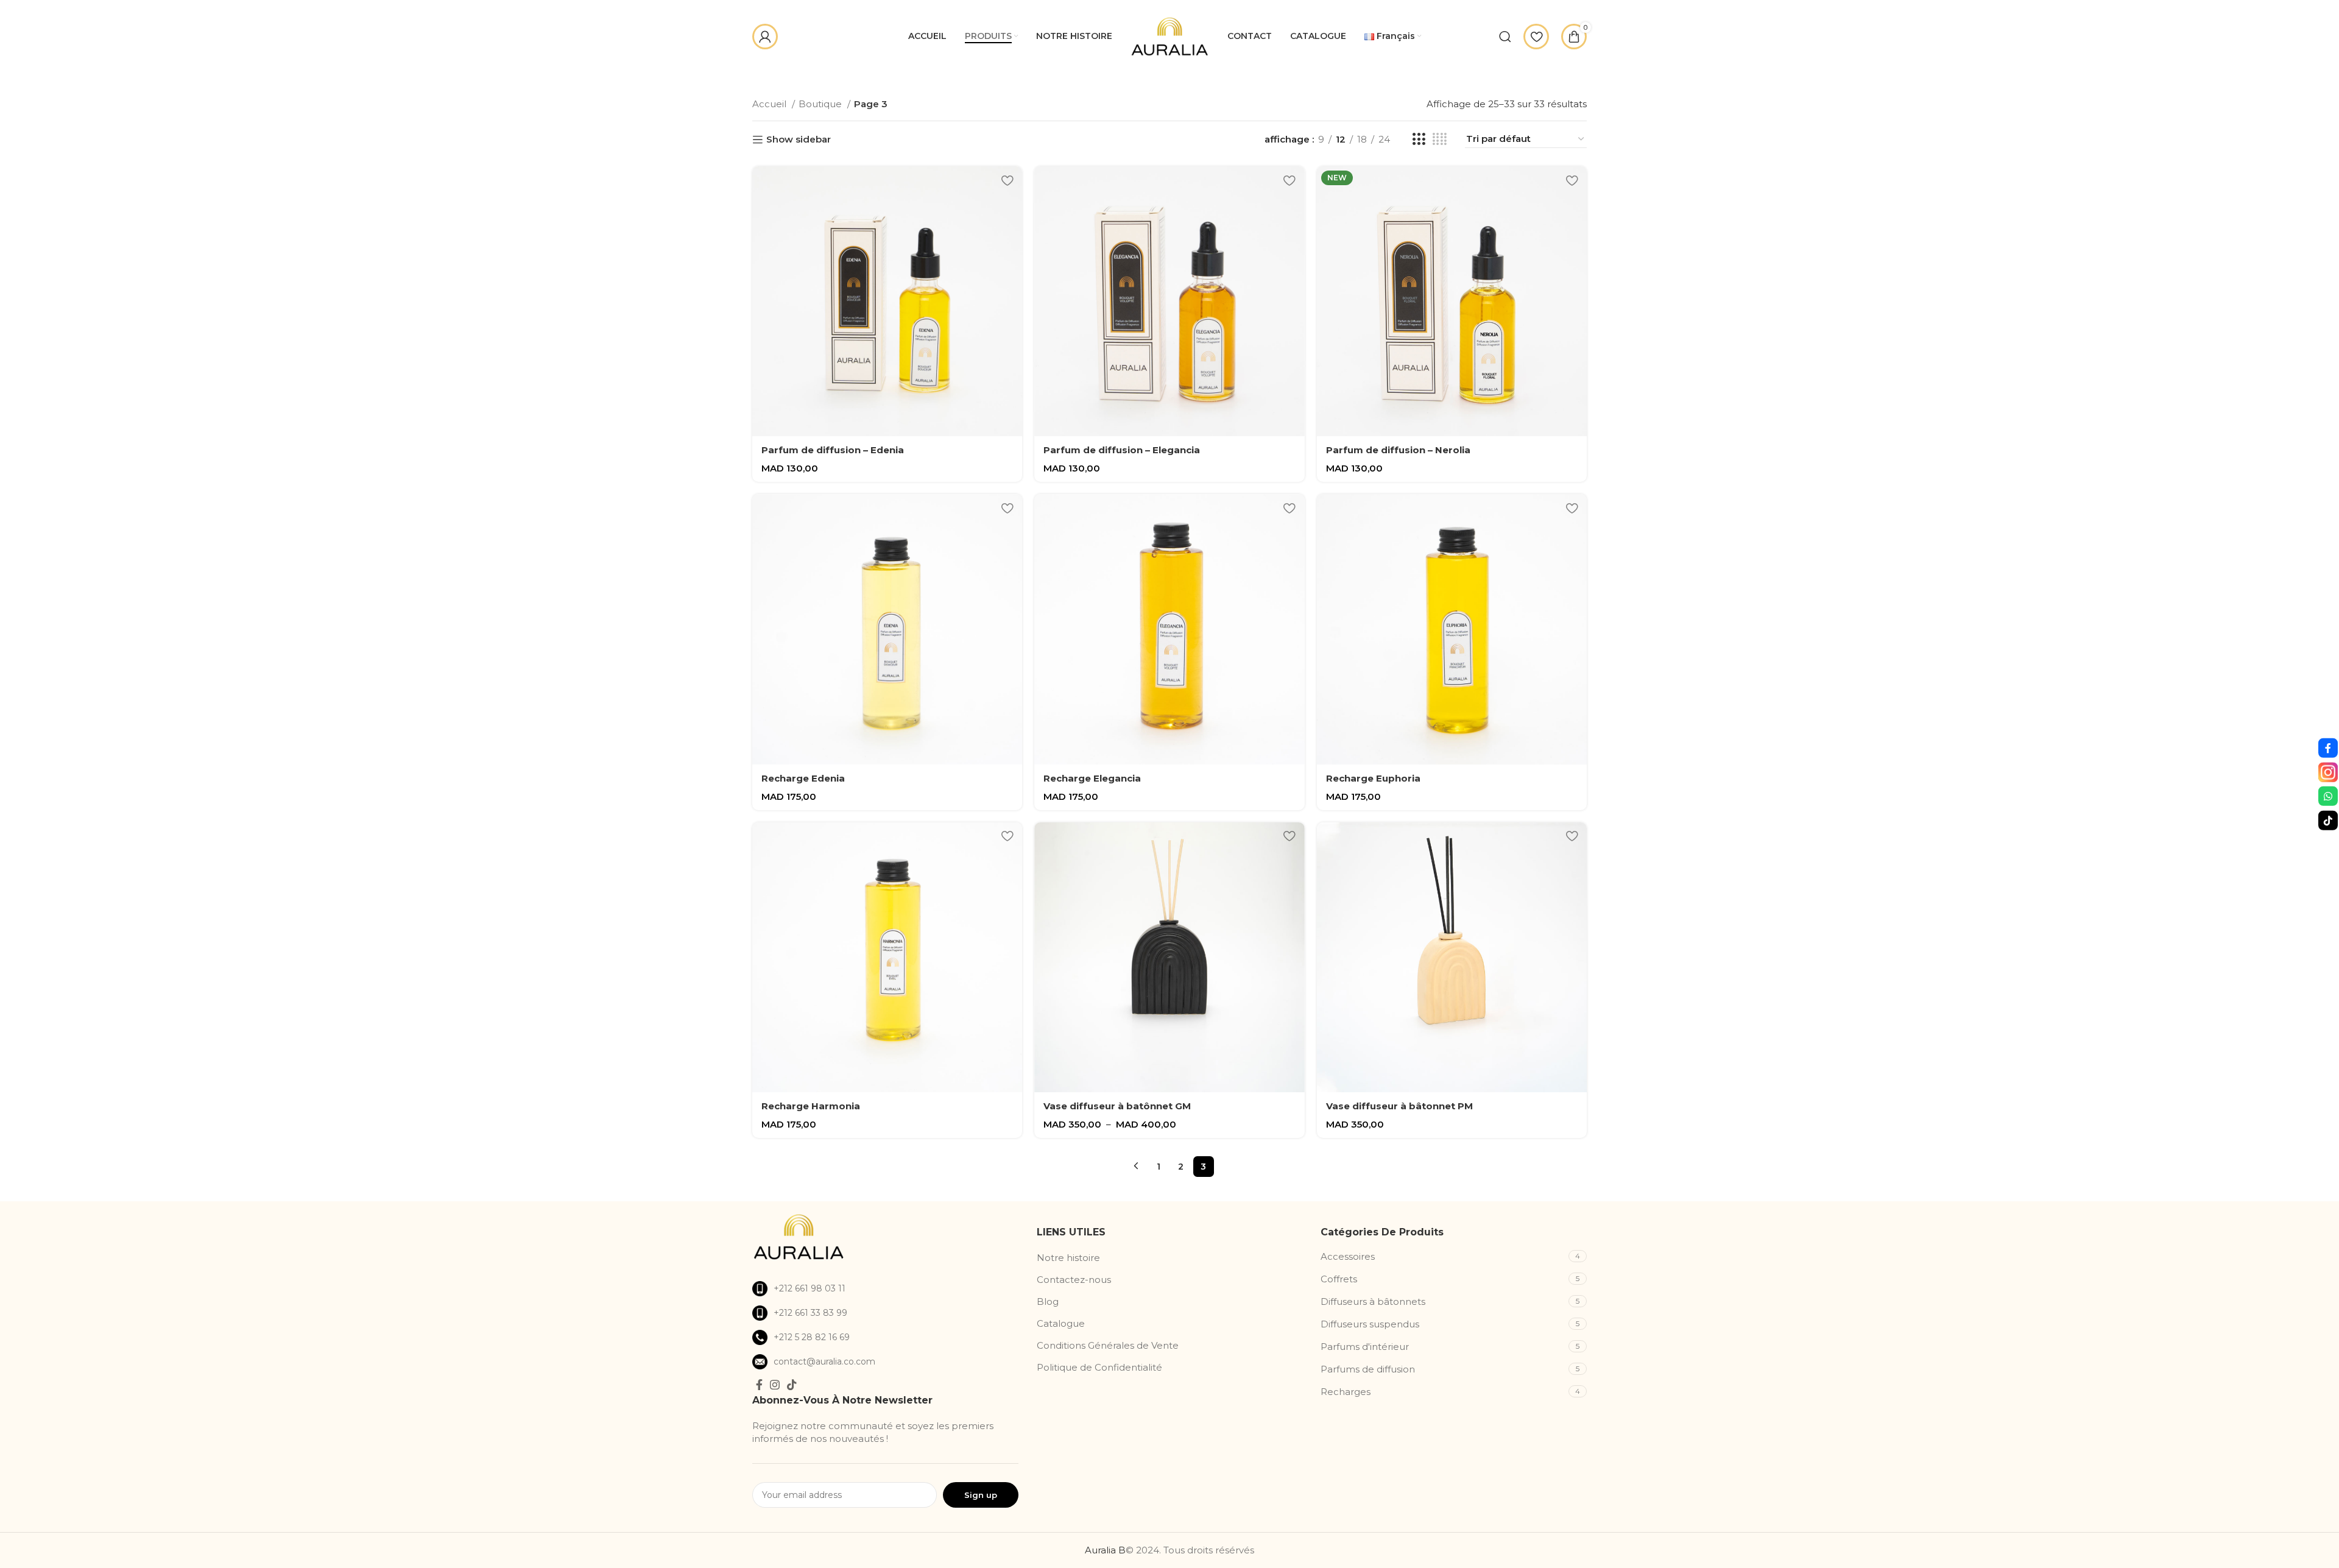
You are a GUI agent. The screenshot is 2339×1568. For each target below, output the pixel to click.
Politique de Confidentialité (1099, 1367)
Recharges (1346, 1392)
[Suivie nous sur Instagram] (2328, 772)
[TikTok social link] (792, 1385)
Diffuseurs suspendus (1370, 1324)
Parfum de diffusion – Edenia (833, 450)
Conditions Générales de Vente (1108, 1345)
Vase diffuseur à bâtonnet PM (1399, 1106)
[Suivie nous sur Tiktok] (2328, 820)
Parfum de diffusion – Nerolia (1398, 450)
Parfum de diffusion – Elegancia (1122, 450)
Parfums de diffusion (1368, 1369)
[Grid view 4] (1440, 139)
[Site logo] (1170, 35)
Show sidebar (799, 139)
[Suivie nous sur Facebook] (2328, 748)
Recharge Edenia (803, 778)
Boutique (821, 104)
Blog (1048, 1301)
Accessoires (1348, 1256)
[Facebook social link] (759, 1385)
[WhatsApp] (2328, 796)
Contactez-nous (1074, 1280)
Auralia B (1105, 1550)
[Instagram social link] (775, 1385)
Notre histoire (1068, 1258)
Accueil (771, 104)
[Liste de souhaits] (1007, 180)
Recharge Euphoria (1373, 778)
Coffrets (1339, 1279)
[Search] (1505, 37)
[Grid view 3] (1419, 139)
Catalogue (1061, 1323)
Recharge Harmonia (811, 1106)
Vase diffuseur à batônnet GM (1117, 1106)
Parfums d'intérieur (1365, 1347)
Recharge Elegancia (1092, 778)
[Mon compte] (765, 37)
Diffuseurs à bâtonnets (1373, 1301)
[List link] (885, 1289)
